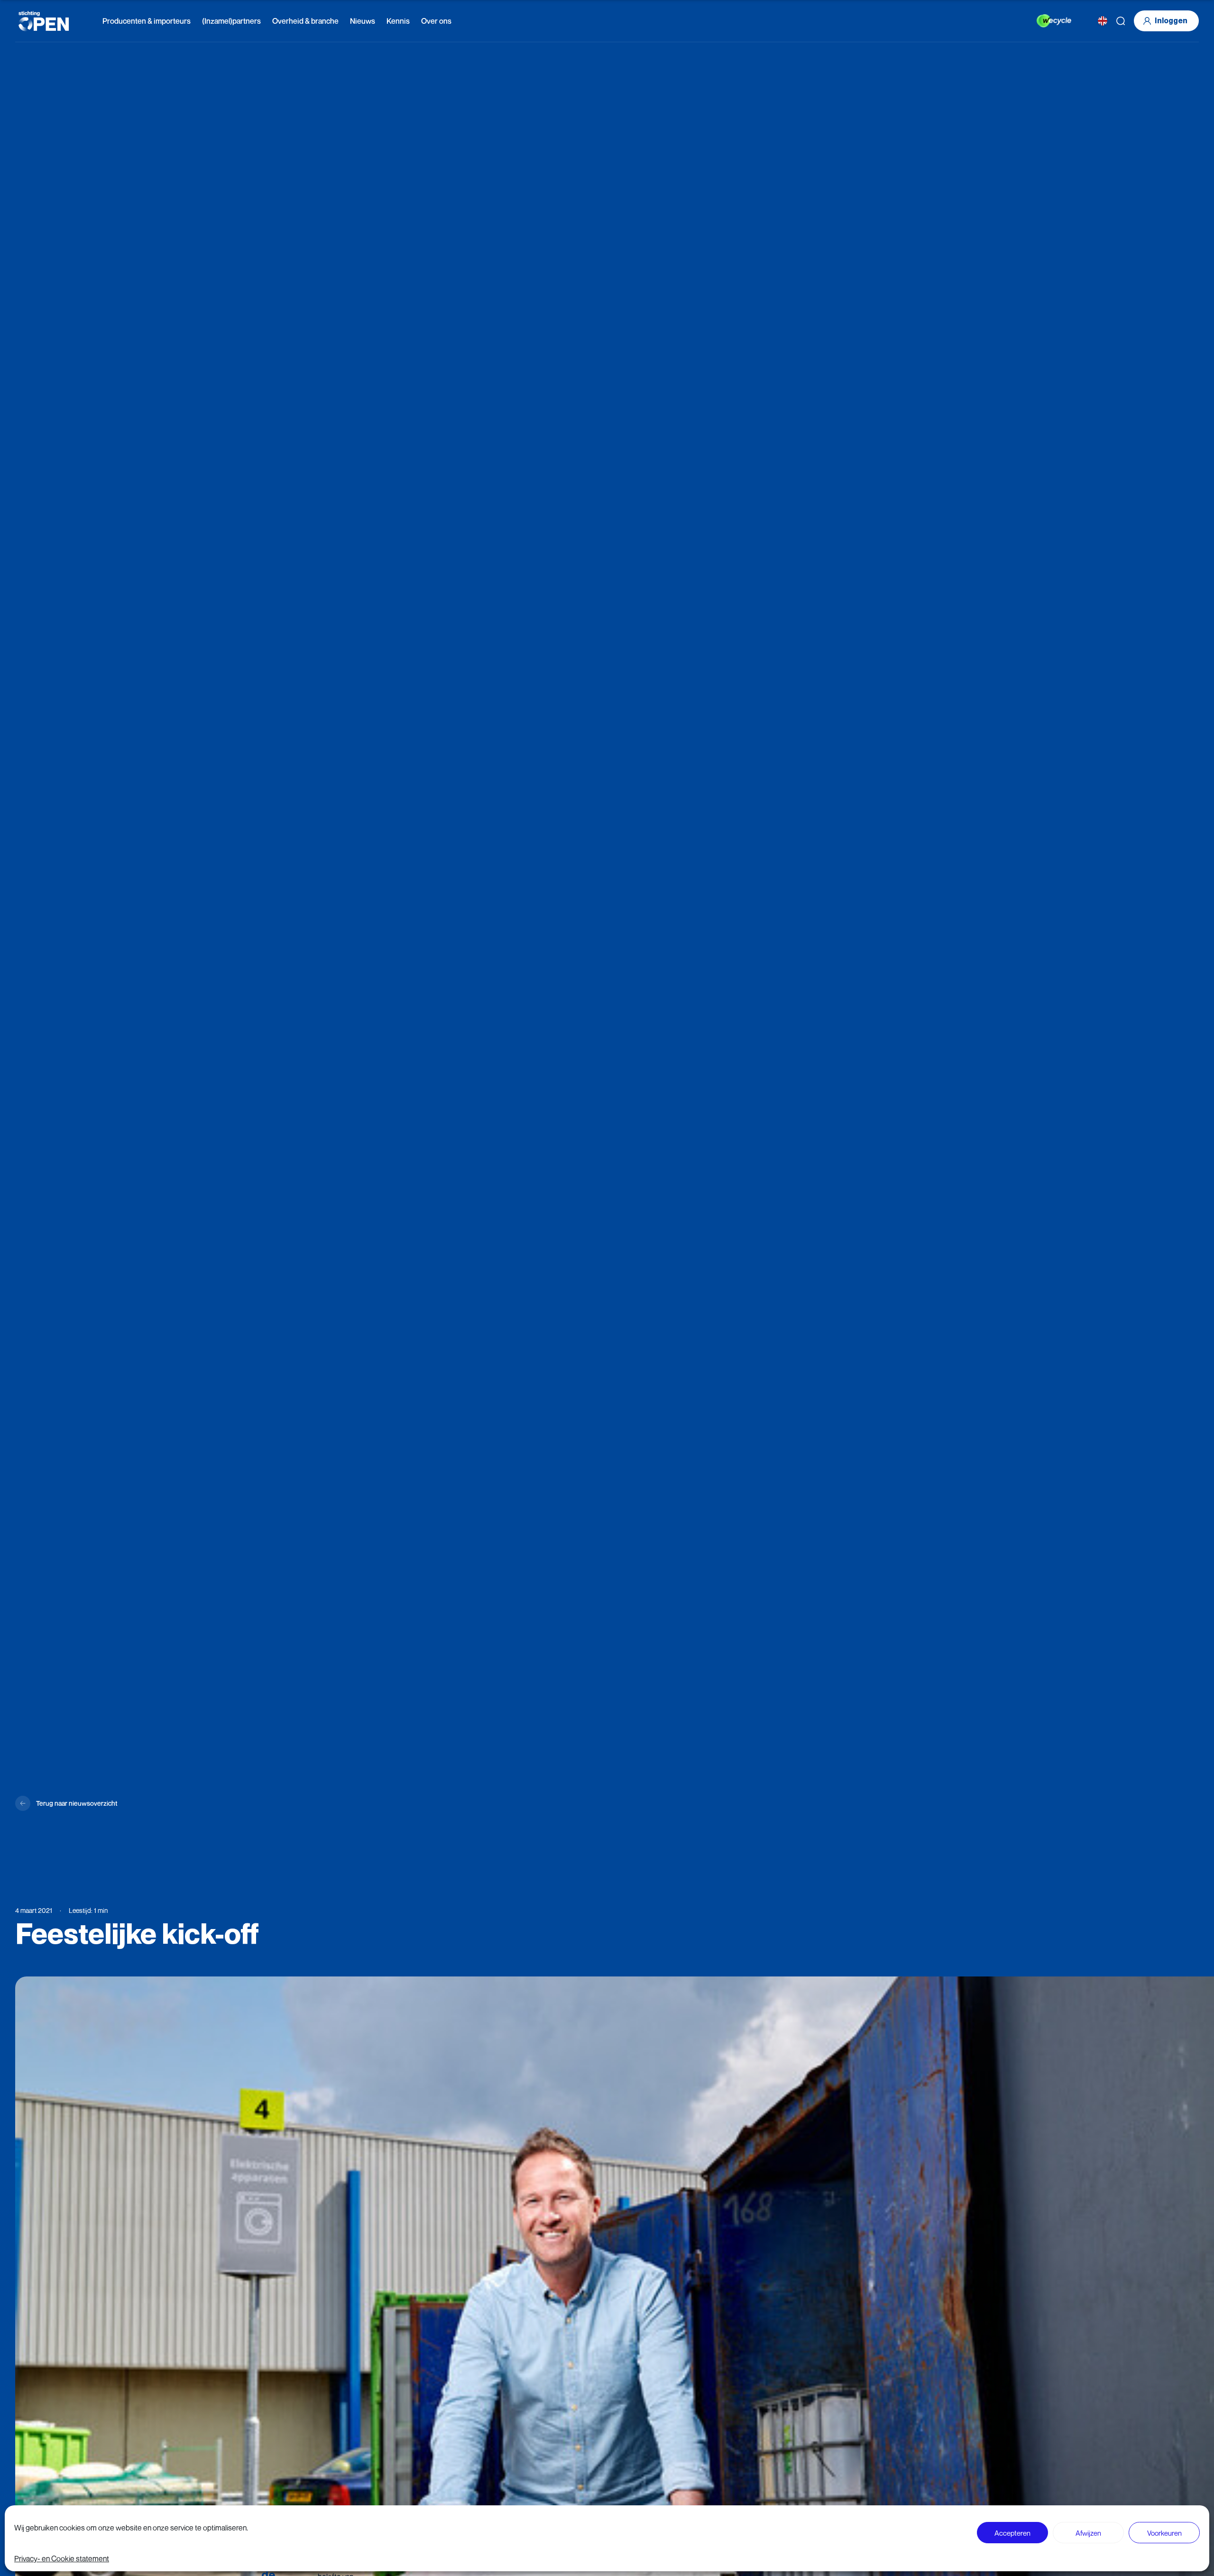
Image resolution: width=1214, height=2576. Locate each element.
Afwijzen (1088, 2533)
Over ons (436, 21)
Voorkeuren (1164, 2533)
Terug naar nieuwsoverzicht (77, 1803)
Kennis (398, 21)
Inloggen (1171, 21)
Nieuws (363, 21)
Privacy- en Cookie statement (62, 2558)
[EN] (1103, 21)
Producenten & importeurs (147, 21)
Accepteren (1012, 2533)
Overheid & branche (305, 21)
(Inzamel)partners (231, 21)
